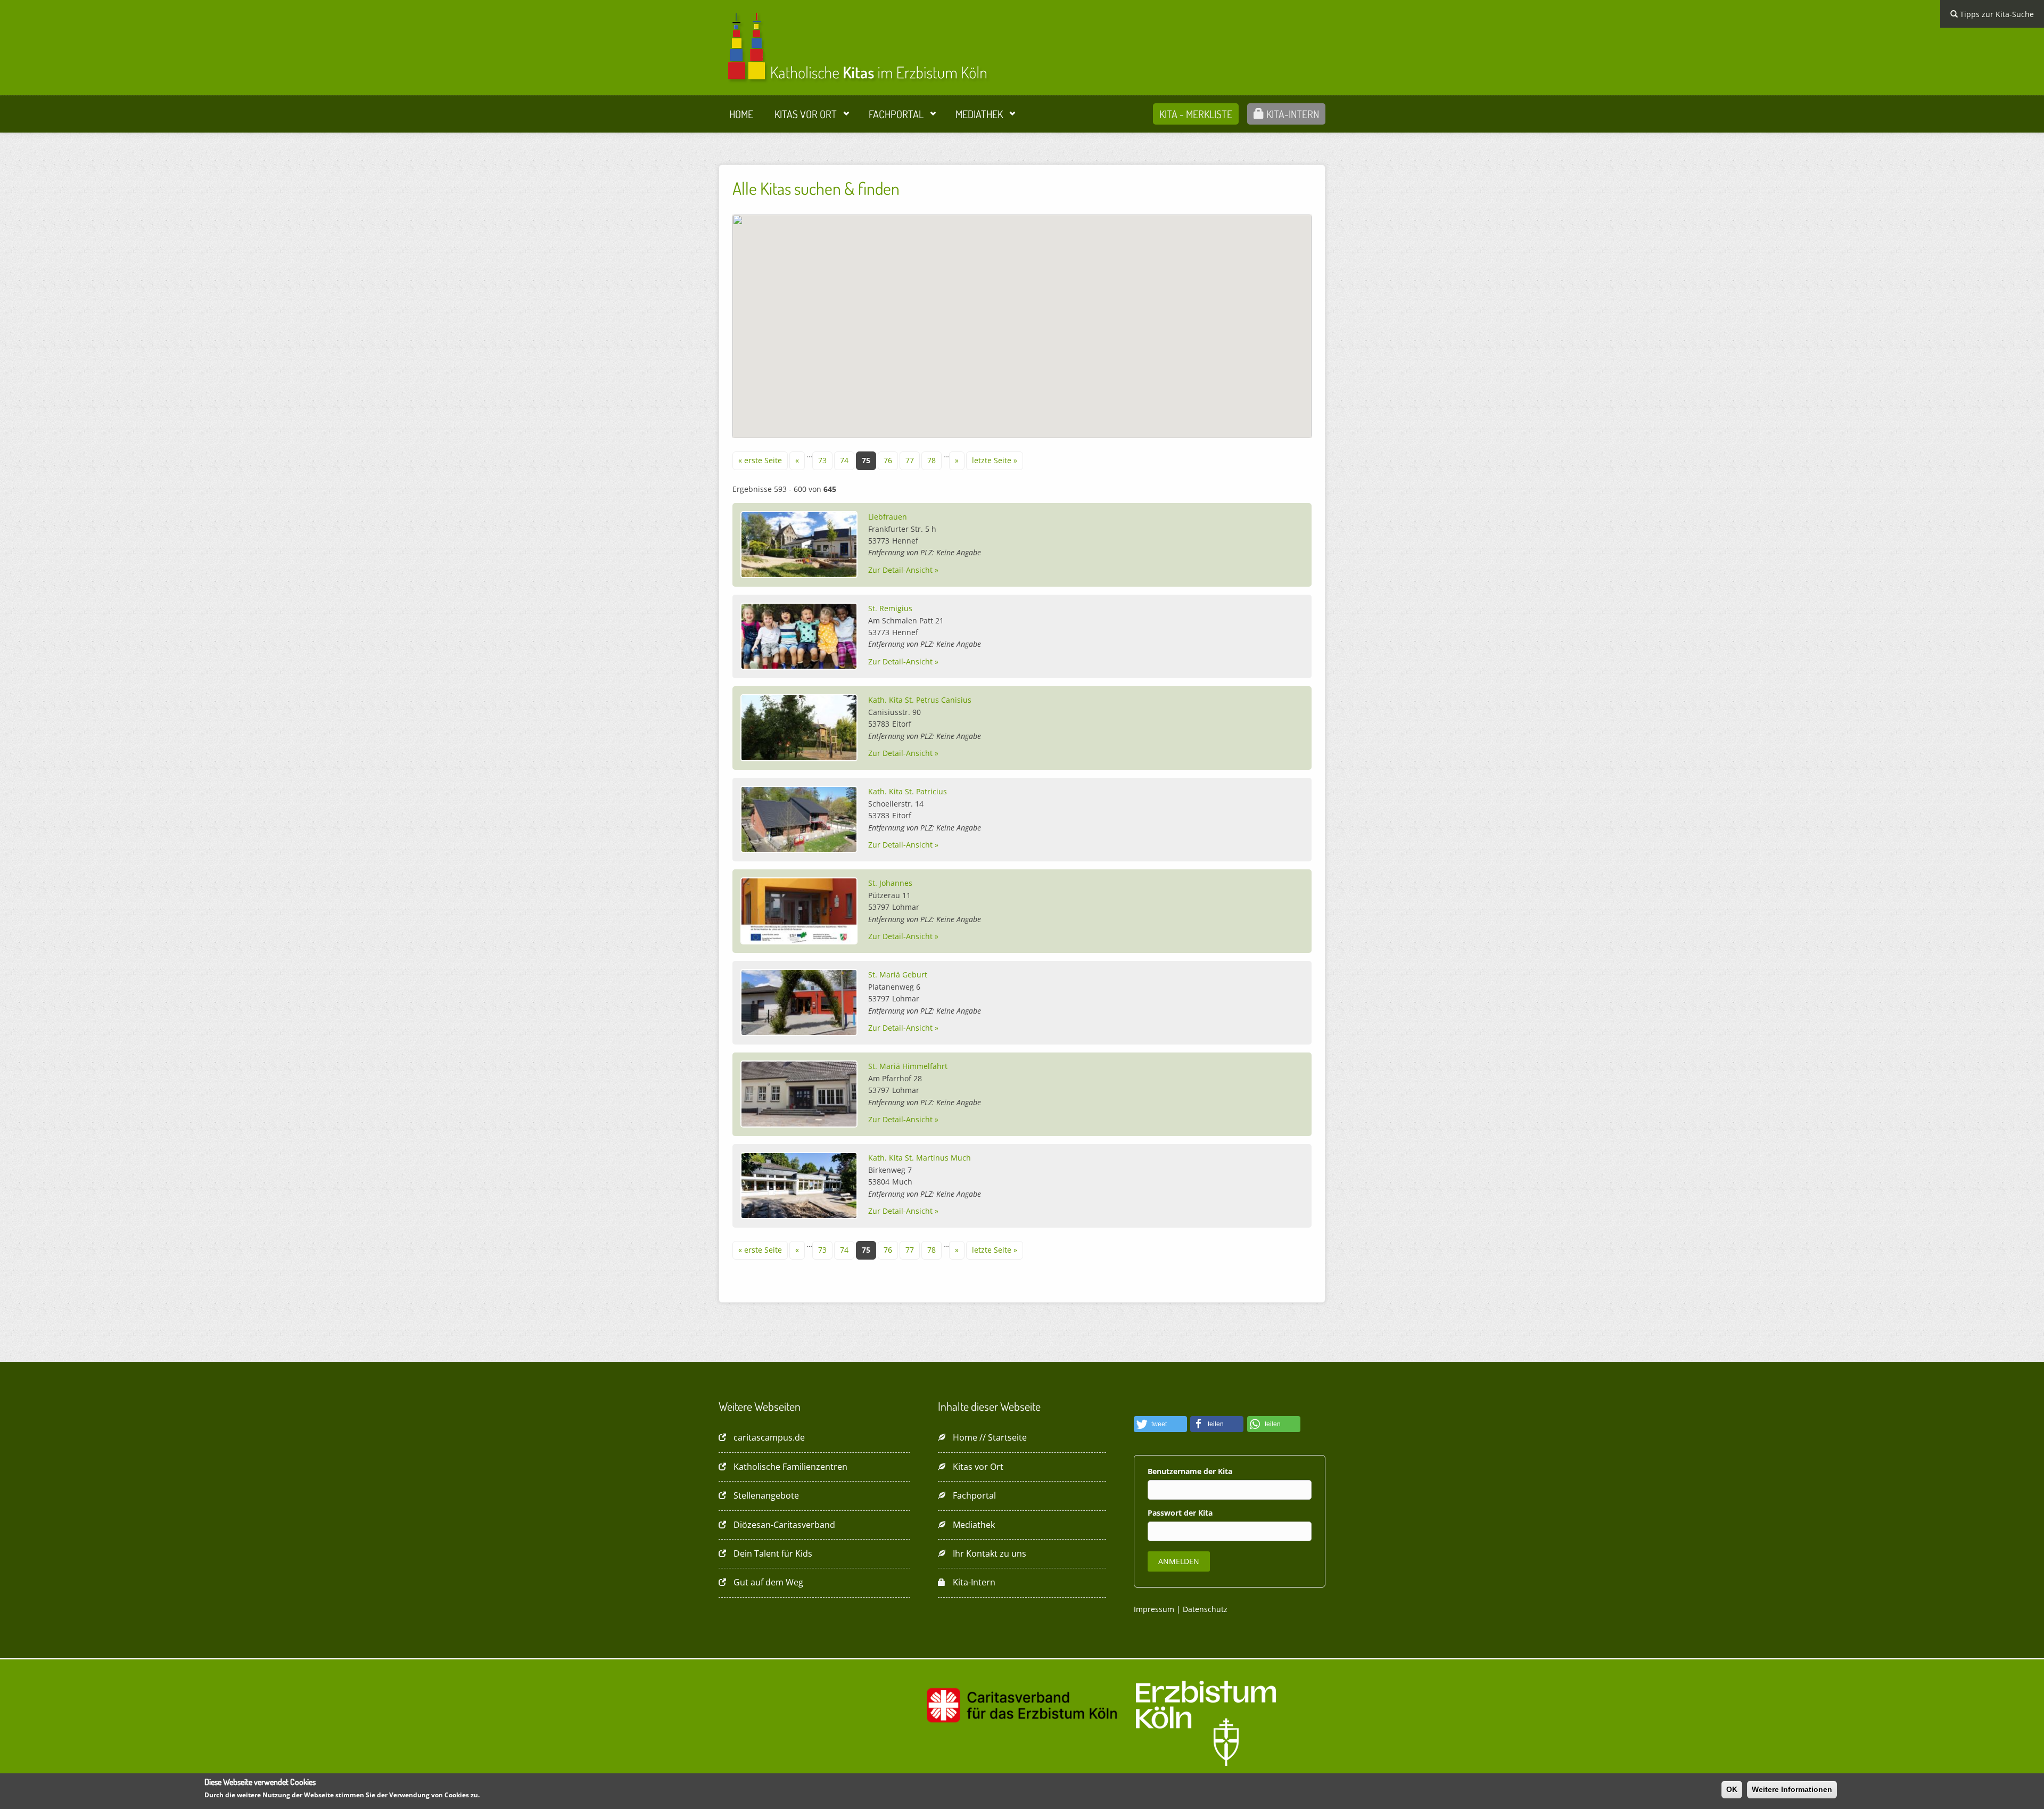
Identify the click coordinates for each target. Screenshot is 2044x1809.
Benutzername (1176, 1471)
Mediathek (979, 114)
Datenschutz (1205, 1609)
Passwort (1166, 1513)
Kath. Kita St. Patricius (908, 791)
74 (844, 460)
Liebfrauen (888, 517)
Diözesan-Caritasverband (784, 1525)
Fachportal (896, 114)
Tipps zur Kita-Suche (1996, 14)
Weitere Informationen (1792, 1789)
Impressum (1154, 1609)
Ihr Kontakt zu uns (990, 1553)
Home (741, 114)
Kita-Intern (1292, 114)
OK (1732, 1789)
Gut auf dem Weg (768, 1582)
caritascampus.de (769, 1437)
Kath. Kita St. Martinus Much (920, 1158)
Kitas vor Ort (806, 114)
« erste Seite (760, 460)
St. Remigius (890, 608)
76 (888, 460)
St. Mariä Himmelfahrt (908, 1066)
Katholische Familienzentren (790, 1467)
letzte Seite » (995, 460)
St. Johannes (890, 883)
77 (910, 460)
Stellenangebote (766, 1495)
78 (932, 460)
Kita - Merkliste (1196, 114)
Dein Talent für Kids (773, 1553)
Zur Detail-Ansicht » (903, 570)
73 (822, 460)
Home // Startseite (990, 1437)
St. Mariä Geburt (898, 975)
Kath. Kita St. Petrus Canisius (920, 700)
